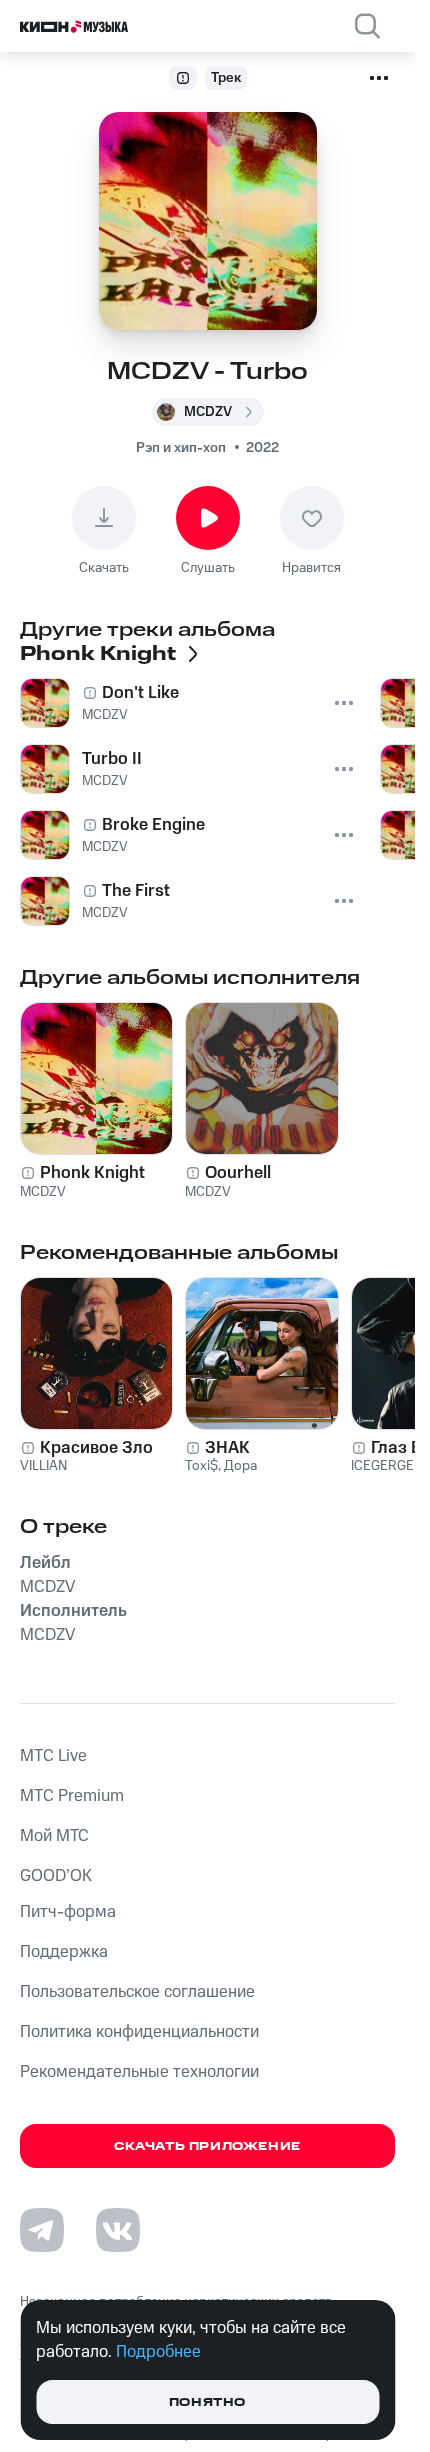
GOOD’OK (56, 1876)
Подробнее (158, 2352)
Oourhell (238, 1173)
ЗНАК (227, 1448)
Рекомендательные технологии (139, 2072)
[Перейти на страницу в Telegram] (42, 2230)
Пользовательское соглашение (137, 1992)
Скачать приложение (207, 2146)
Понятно (207, 2402)
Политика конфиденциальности (139, 2032)
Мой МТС (54, 1836)
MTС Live (53, 1756)
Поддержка (64, 1952)
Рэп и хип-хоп (181, 448)
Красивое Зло (96, 1448)
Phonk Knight (92, 1173)
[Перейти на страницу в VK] (118, 2230)
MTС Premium (72, 1796)
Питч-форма (68, 1912)
